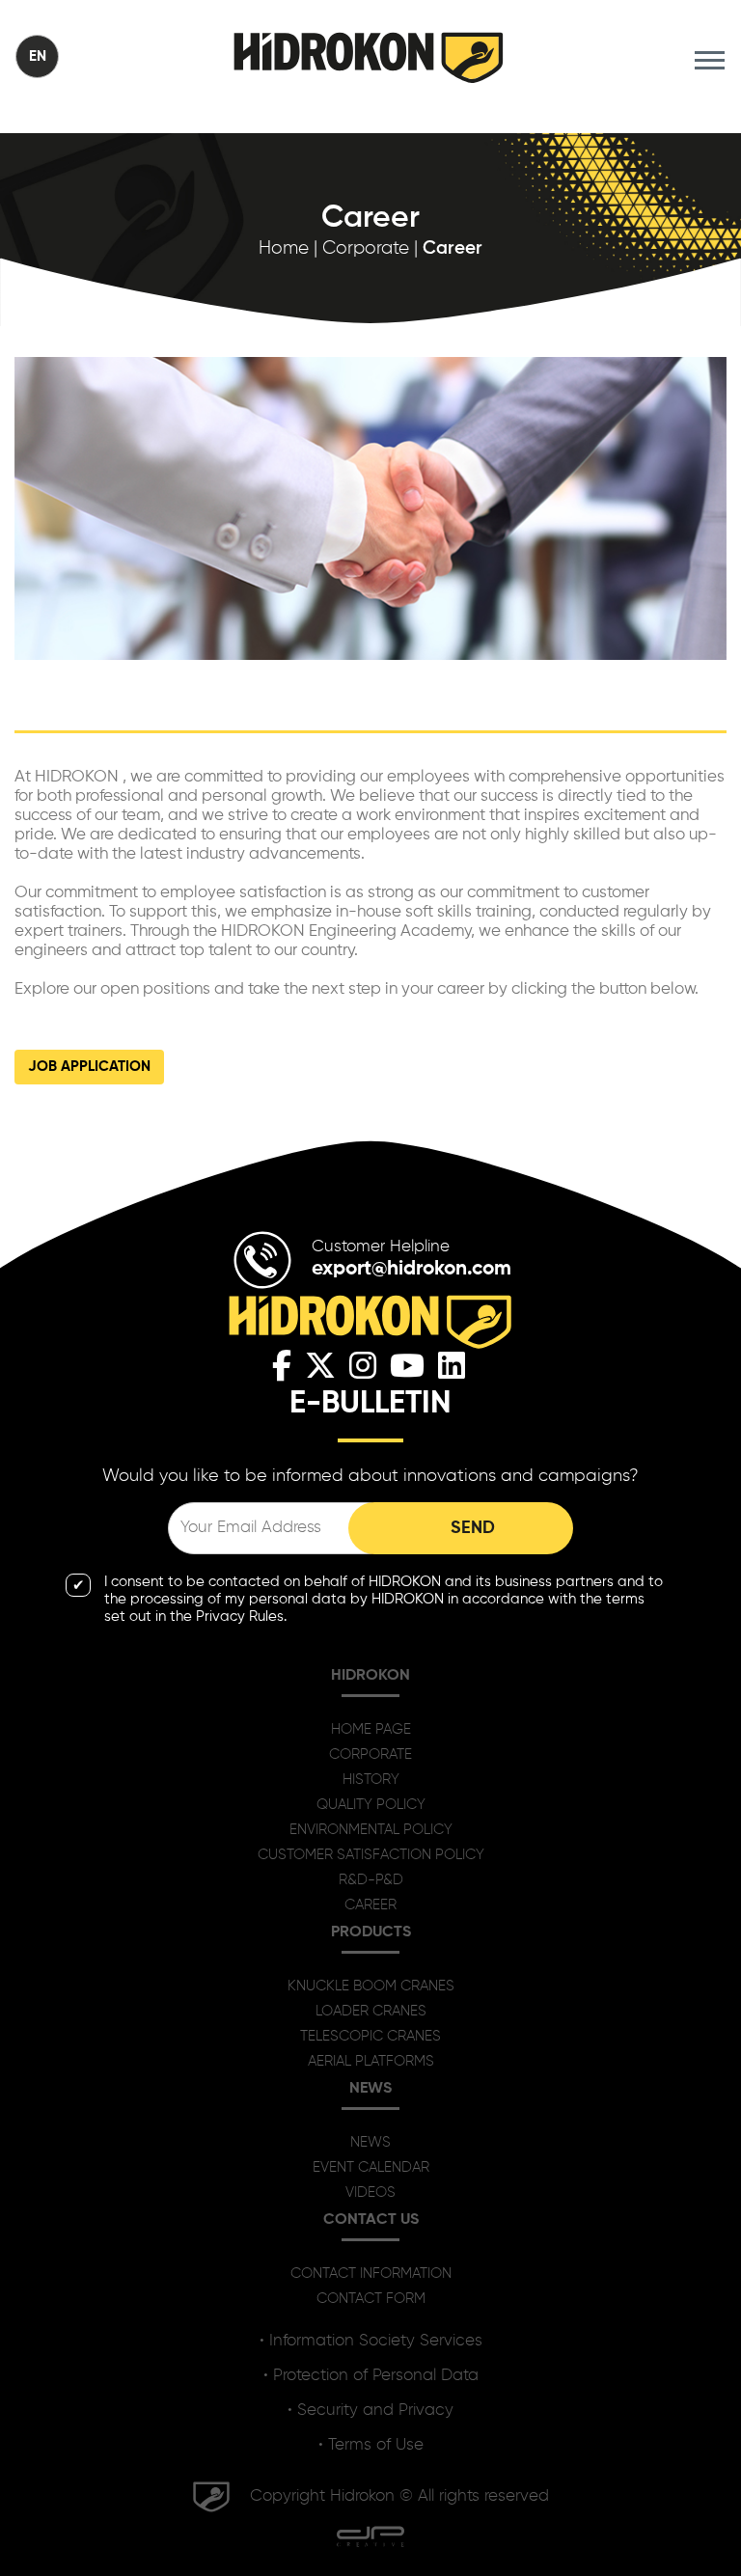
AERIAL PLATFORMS (371, 2061)
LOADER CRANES (371, 2011)
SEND (473, 1528)
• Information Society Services (371, 2341)
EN (38, 56)
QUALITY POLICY (371, 1805)
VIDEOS (370, 2192)
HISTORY (371, 1780)
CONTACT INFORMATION (371, 2274)
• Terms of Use (371, 2445)
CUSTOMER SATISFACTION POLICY (371, 1855)
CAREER (370, 1905)
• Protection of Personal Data (371, 2376)
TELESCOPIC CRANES (370, 2036)
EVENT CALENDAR (371, 2167)
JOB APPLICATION (89, 1067)
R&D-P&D (371, 1880)
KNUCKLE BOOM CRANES (371, 1986)
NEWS (370, 2142)
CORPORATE (370, 1754)
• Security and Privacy (370, 2411)
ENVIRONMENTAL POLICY (371, 1830)
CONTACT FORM (371, 2299)
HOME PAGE (371, 1729)
